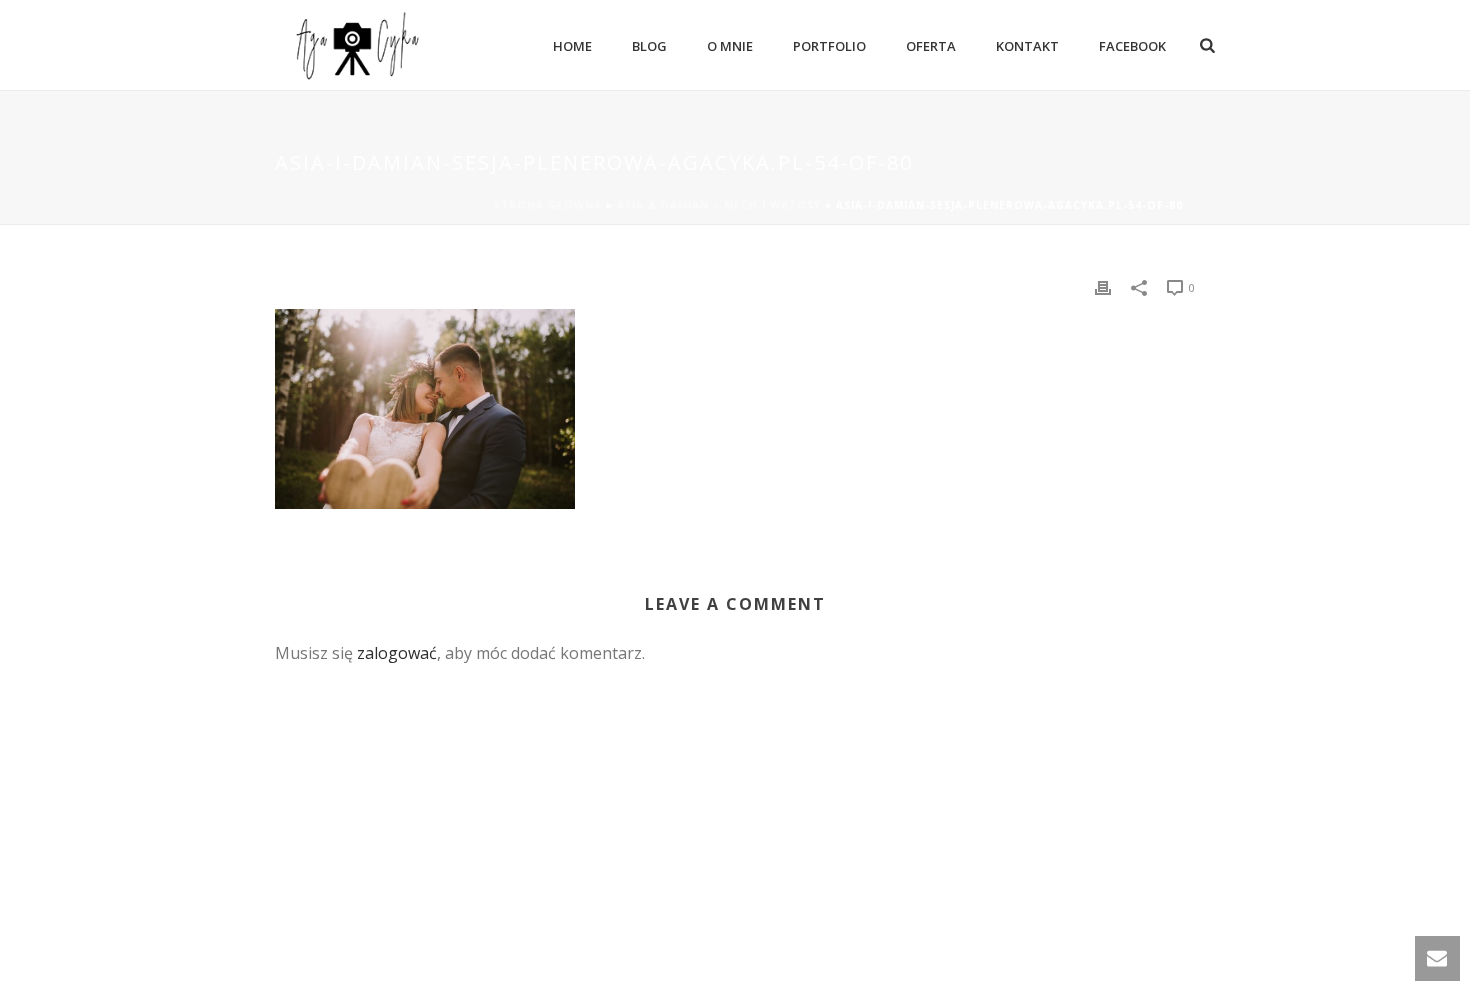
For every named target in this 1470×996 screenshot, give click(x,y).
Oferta (931, 46)
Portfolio (829, 46)
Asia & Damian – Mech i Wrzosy (719, 205)
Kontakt (1027, 46)
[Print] (1103, 286)
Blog (649, 46)
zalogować (397, 653)
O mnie (730, 46)
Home (572, 46)
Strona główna (548, 205)
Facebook (1132, 46)
